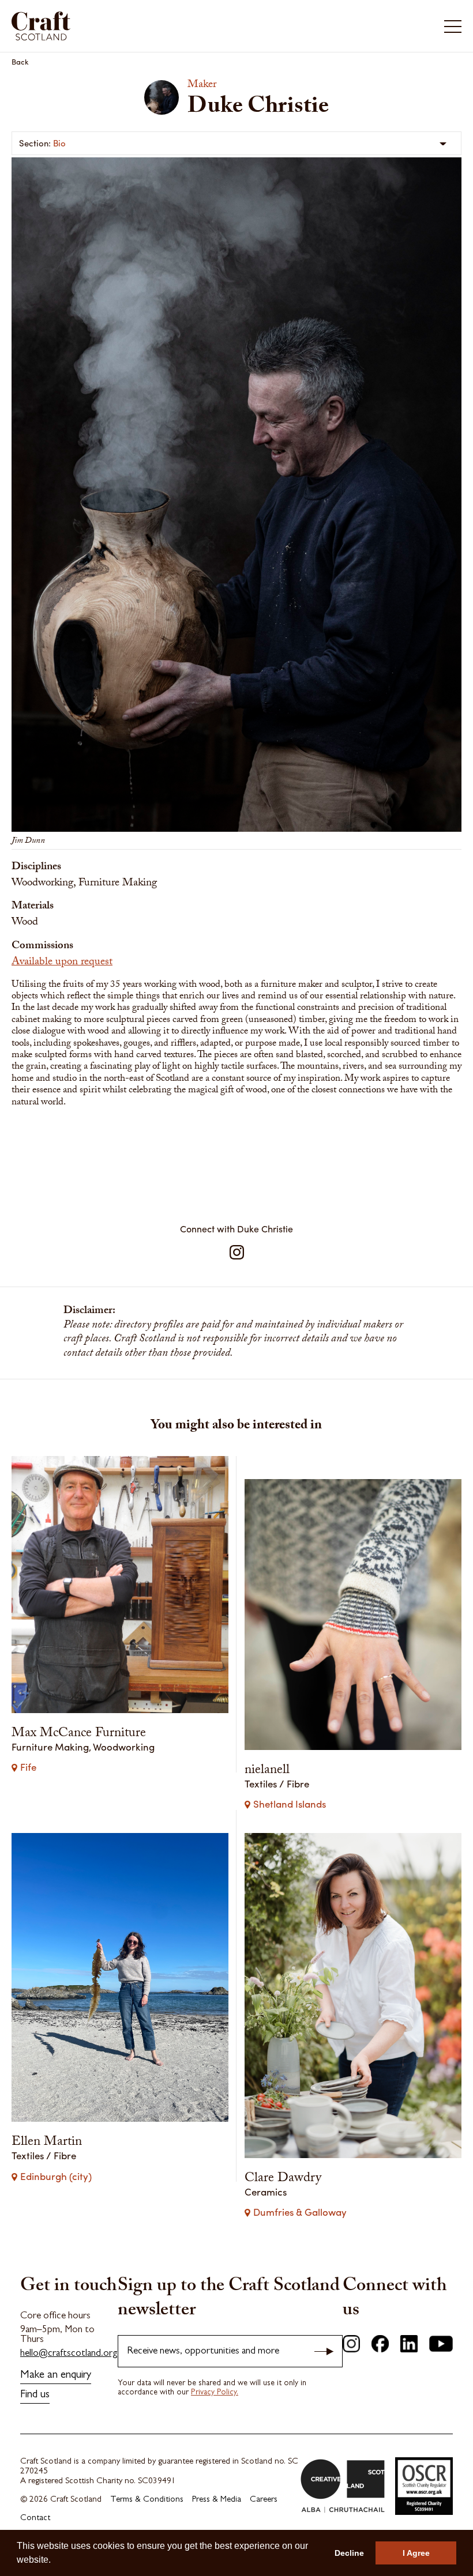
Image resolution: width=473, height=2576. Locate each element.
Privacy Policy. (215, 2393)
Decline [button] (349, 2553)
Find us (35, 2395)
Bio (59, 143)
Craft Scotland (122, 26)
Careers (264, 2500)
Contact (35, 2519)
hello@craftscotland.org (69, 2354)
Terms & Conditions (147, 2500)
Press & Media (217, 2500)
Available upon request (62, 963)
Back (20, 61)
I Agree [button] (416, 2553)
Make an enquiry (56, 2376)
